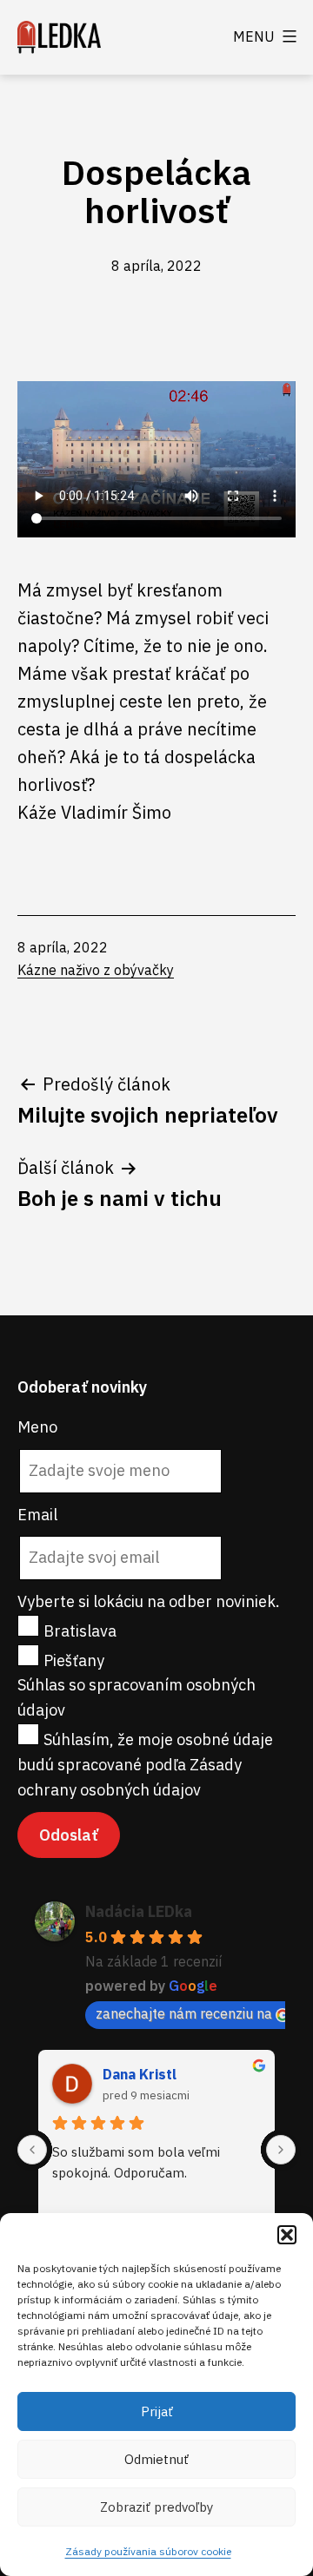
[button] (287, 2235)
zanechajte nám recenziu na (184, 2013)
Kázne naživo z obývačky (96, 970)
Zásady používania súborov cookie (148, 2551)
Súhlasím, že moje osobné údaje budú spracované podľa (145, 1765)
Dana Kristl (140, 2074)
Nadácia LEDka (139, 1911)
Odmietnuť (156, 2459)
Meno (37, 1427)
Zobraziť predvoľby (156, 2507)
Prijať (157, 2411)
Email (37, 1515)
